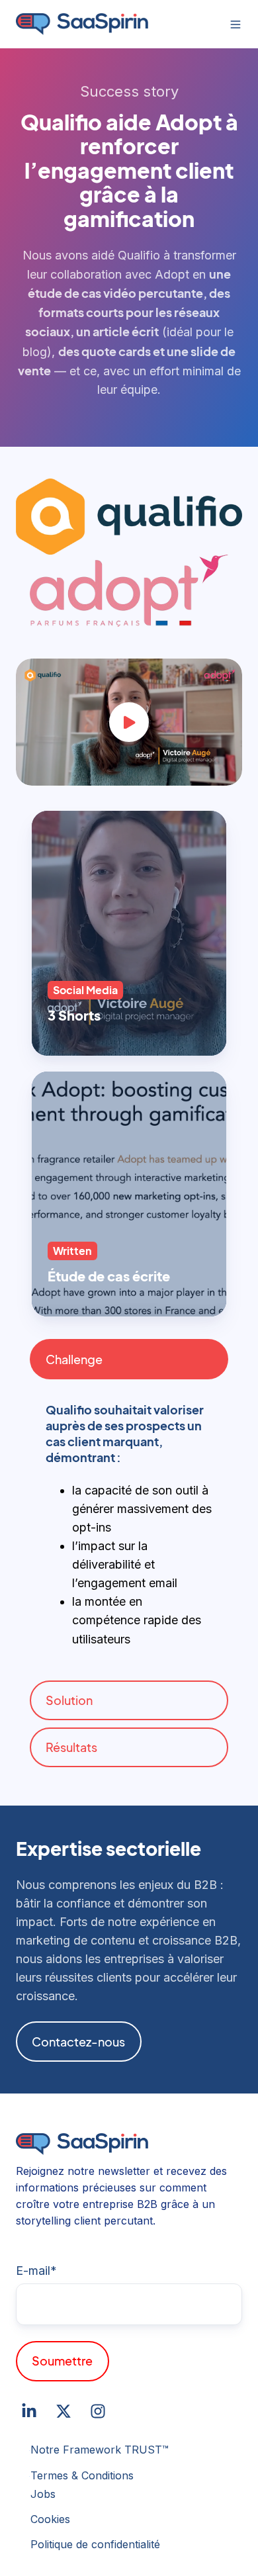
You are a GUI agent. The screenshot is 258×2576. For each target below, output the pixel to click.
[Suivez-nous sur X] (64, 2411)
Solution (69, 1700)
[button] (236, 24)
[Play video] (129, 722)
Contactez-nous (78, 2042)
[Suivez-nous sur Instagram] (98, 2411)
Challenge (74, 1359)
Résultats (71, 1747)
